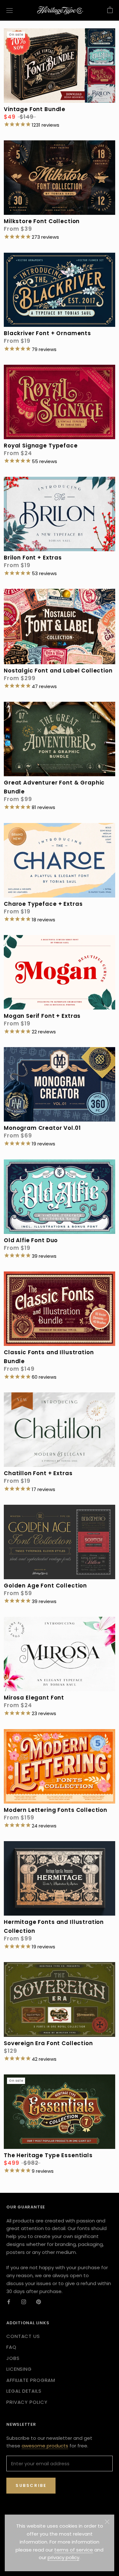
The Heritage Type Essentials (48, 2155)
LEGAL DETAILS (24, 2391)
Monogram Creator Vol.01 (42, 1128)
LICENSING (19, 2369)
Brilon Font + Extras (33, 558)
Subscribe (31, 2485)
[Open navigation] (10, 10)
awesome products (45, 2446)
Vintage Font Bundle (35, 109)
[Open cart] (110, 10)
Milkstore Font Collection (42, 221)
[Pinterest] (39, 2302)
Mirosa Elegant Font (34, 1698)
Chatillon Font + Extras (38, 1473)
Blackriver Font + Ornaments (47, 333)
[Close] (107, 2522)
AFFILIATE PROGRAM (31, 2380)
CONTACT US (23, 2336)
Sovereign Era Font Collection (48, 2043)
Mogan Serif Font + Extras (42, 1016)
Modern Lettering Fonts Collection (56, 1810)
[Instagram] (24, 2302)
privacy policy (63, 2557)
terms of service (74, 2550)
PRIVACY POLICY (27, 2402)
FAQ (11, 2347)
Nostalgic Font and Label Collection (58, 671)
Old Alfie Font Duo (31, 1240)
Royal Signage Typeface (41, 446)
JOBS (13, 2358)
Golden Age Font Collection (45, 1586)
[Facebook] (9, 2302)
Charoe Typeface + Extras (43, 904)
